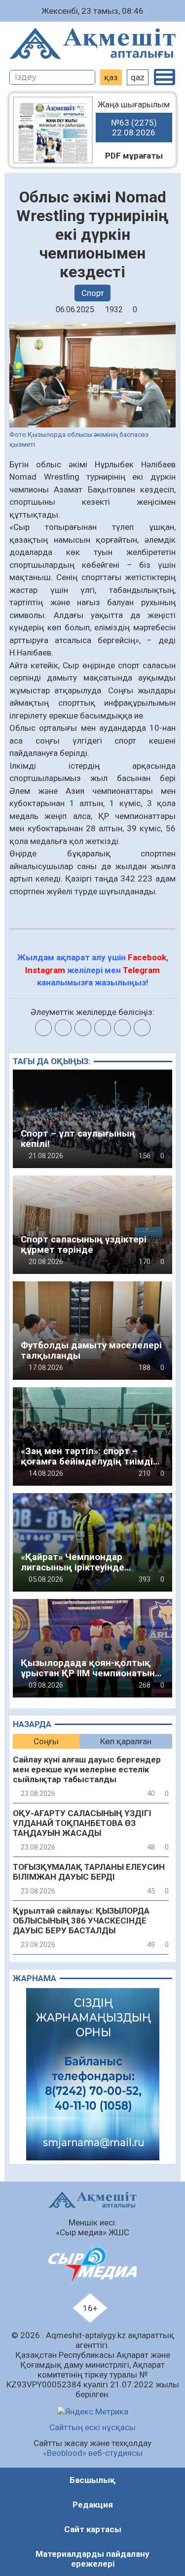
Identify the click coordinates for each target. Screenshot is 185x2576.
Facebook (147, 957)
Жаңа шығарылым (134, 118)
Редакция (93, 2505)
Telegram (141, 970)
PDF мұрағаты (134, 156)
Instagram (45, 970)
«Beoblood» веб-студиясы (93, 2453)
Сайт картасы (93, 2529)
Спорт (93, 293)
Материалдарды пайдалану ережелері (92, 2559)
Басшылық (92, 2480)
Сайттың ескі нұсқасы (92, 2427)
